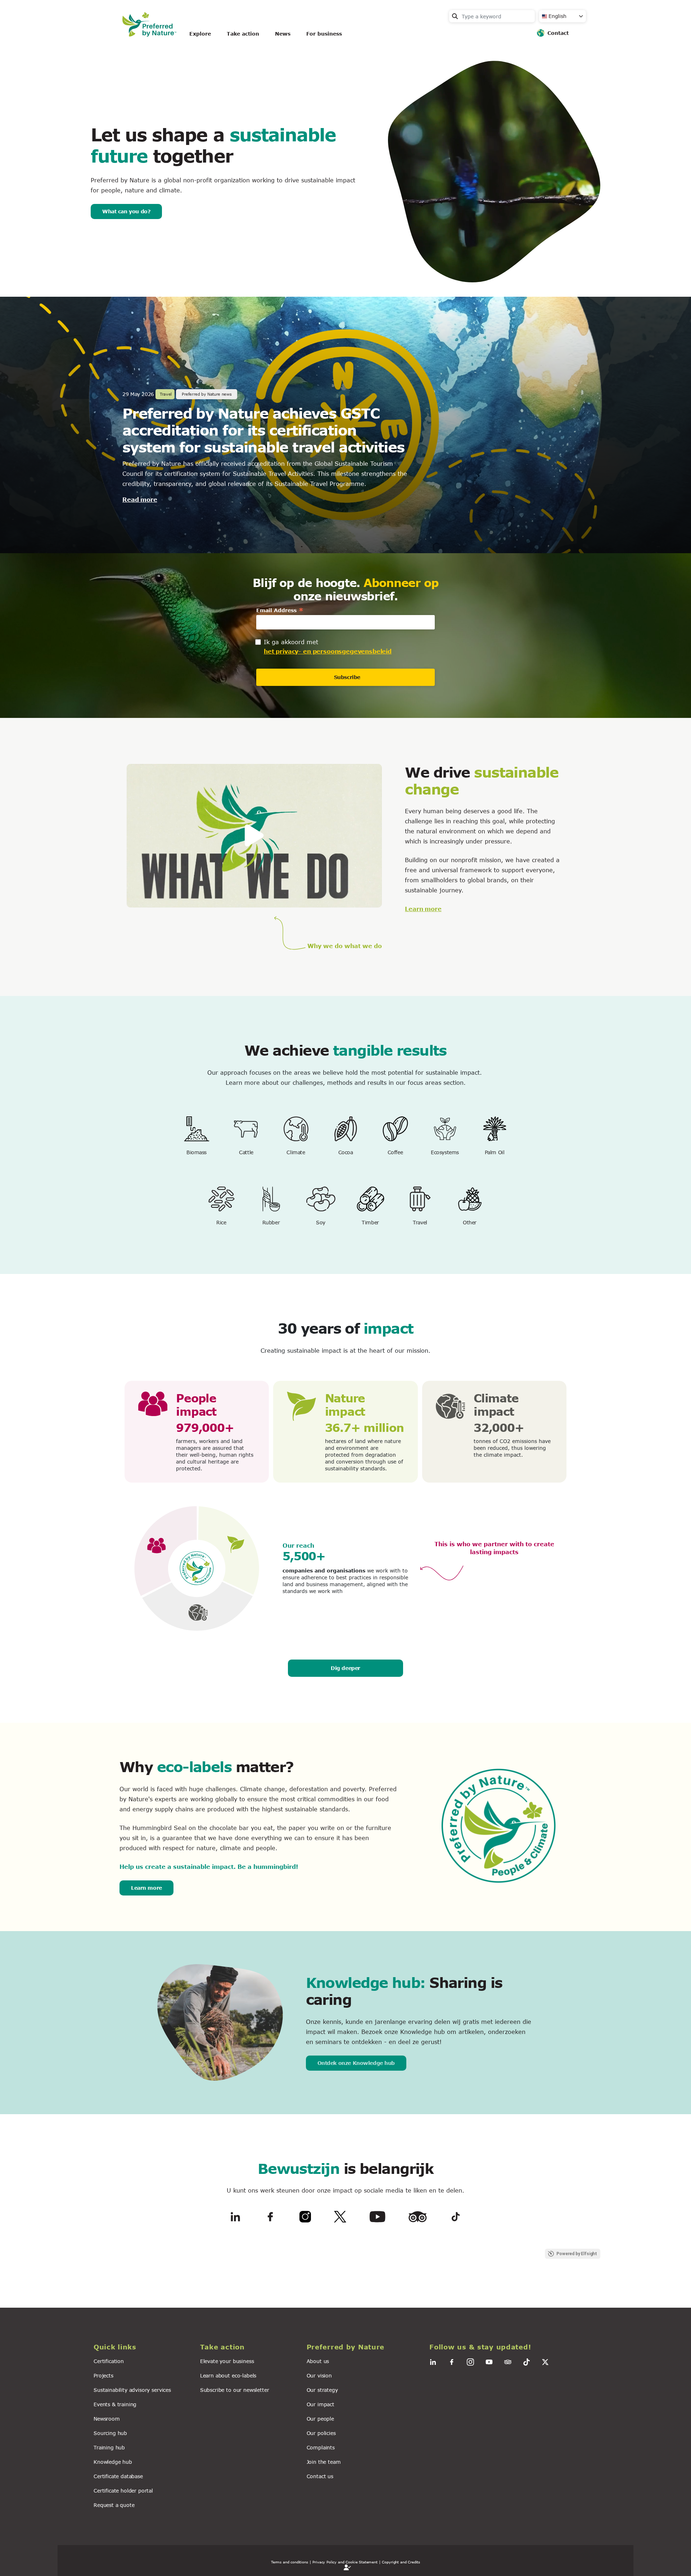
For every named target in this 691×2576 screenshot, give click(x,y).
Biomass (197, 1152)
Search (455, 16)
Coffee (395, 1152)
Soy (321, 1222)
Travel (420, 1222)
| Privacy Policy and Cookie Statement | (345, 2562)
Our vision (319, 2375)
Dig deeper (345, 1668)
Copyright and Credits (401, 2562)
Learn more (423, 909)
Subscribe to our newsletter (235, 2390)
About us (318, 2361)
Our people (320, 2419)
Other (470, 1222)
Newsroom (107, 2419)
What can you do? (126, 211)
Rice (221, 1222)
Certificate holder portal (123, 2491)
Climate (296, 1152)
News (283, 34)
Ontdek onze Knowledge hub (356, 2063)
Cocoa (346, 1152)
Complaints (321, 2447)
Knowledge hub (113, 2462)
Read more (140, 499)
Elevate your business (227, 2361)
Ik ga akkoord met (291, 642)
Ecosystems (445, 1152)
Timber (370, 1222)
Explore (200, 34)
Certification (109, 2361)
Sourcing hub (110, 2433)
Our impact (320, 2404)
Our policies (321, 2433)
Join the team (324, 2462)
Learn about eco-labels (228, 2375)
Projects (103, 2375)
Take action (243, 34)
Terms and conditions (290, 2562)
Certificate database (118, 2476)
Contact (558, 33)
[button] (143, 2347)
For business (324, 34)
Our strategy (322, 2390)
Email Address (280, 610)
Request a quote (114, 2505)
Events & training (115, 2404)
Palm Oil (495, 1152)
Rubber (271, 1222)
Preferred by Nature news (207, 394)
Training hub (109, 2447)
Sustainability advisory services (132, 2390)
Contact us (320, 2476)
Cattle (246, 1152)
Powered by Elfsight (577, 2254)
